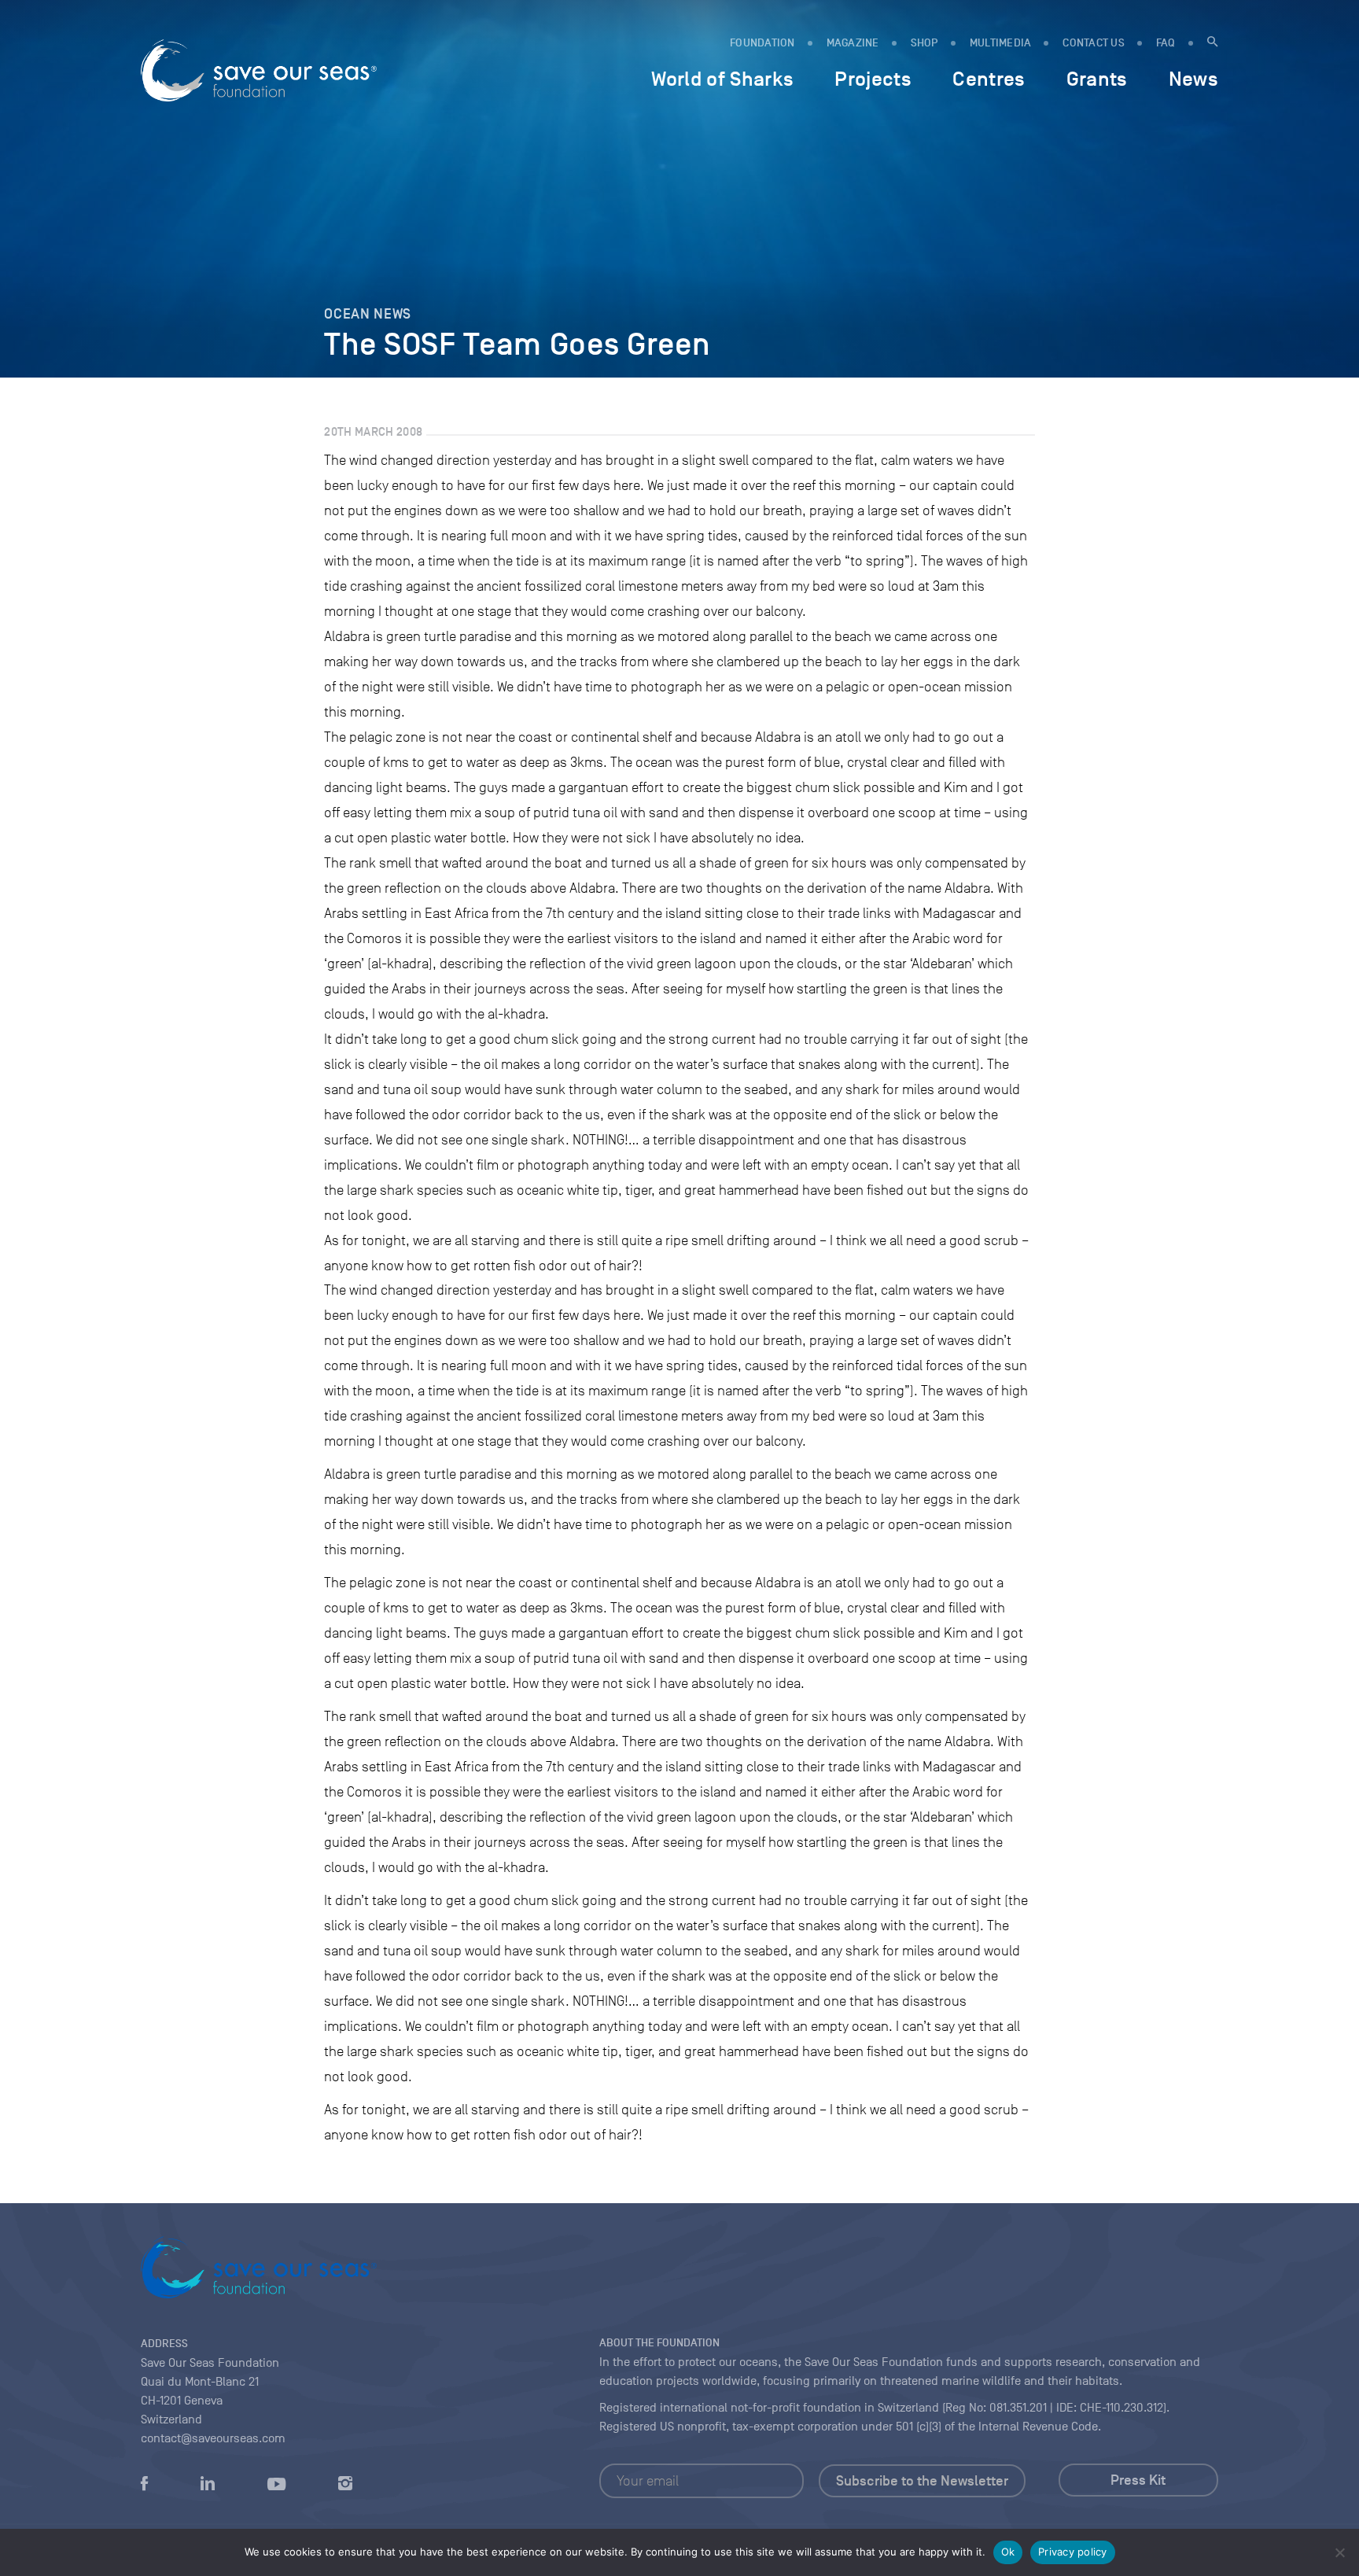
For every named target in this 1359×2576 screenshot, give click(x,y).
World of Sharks (722, 79)
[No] (1339, 2552)
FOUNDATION (762, 43)
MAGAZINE (853, 43)
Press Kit (1138, 2480)
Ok (1008, 2552)
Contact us (1094, 43)
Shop (924, 43)
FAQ (1166, 43)
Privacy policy (1073, 2552)
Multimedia (1001, 43)
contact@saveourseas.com (213, 2438)
